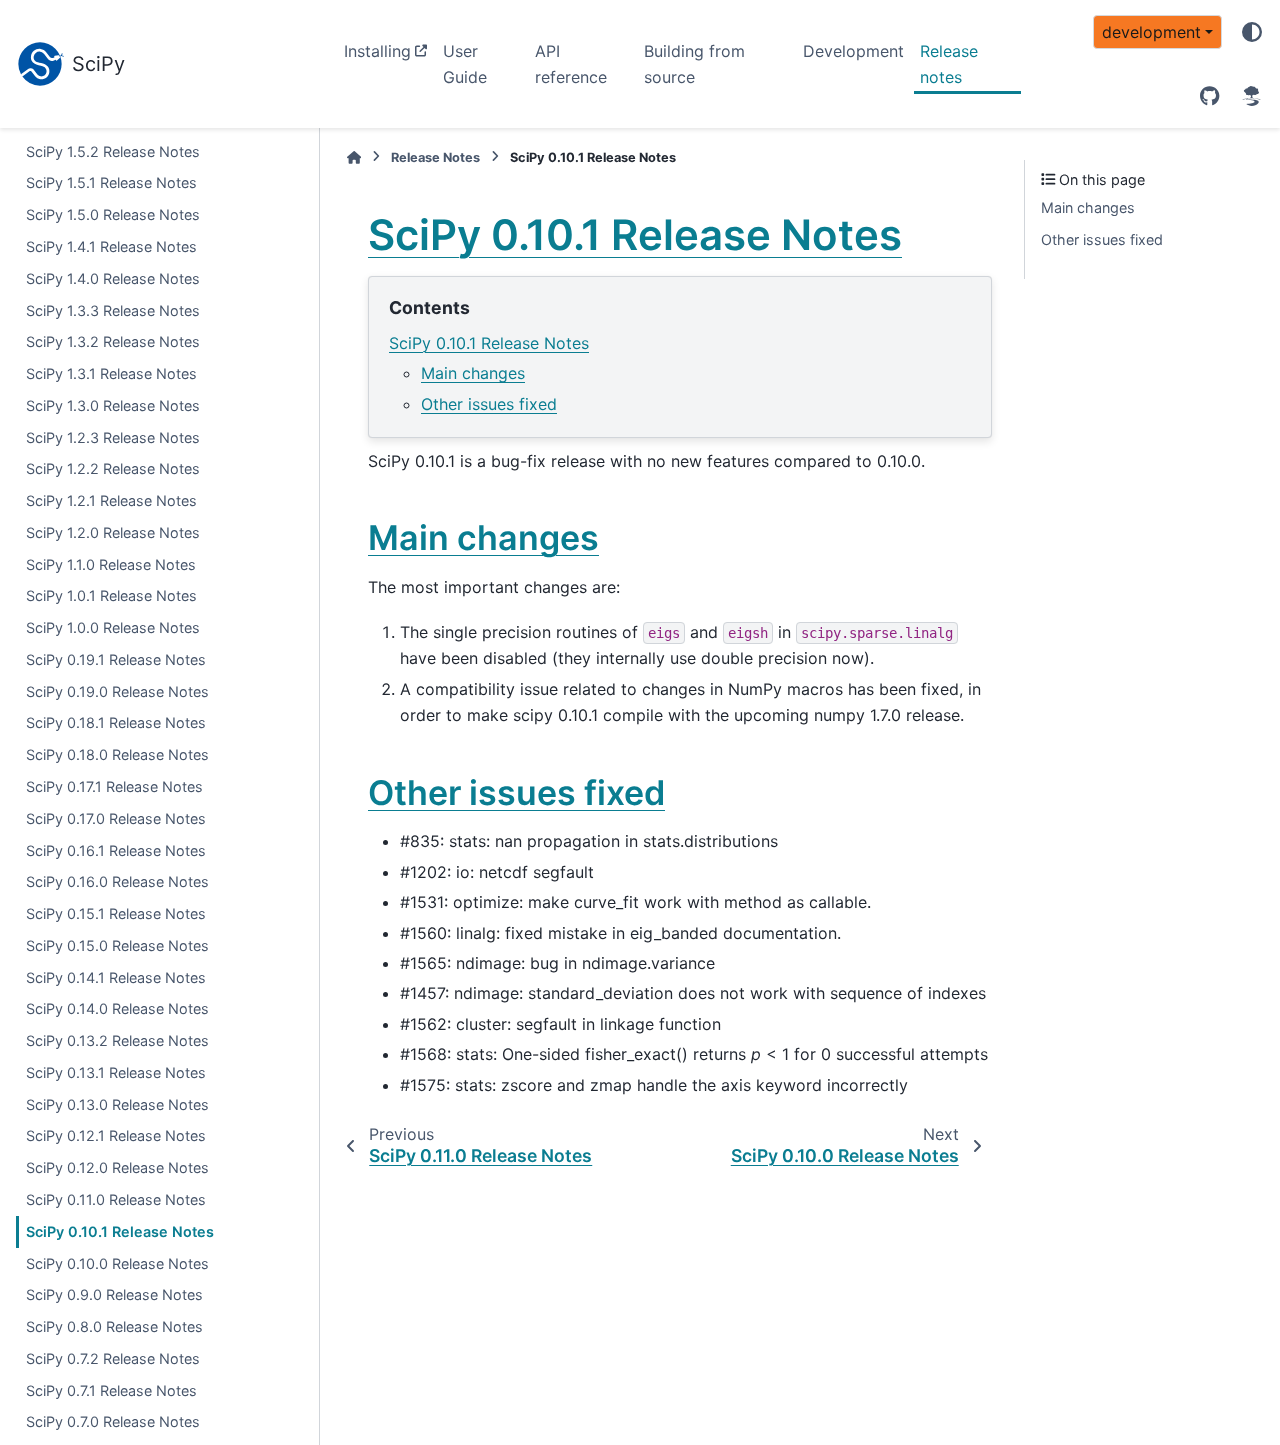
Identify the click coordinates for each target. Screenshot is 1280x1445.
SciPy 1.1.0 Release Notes (111, 564)
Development (853, 51)
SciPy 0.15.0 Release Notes (117, 945)
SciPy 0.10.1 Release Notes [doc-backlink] (635, 234)
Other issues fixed (489, 404)
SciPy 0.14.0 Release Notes (117, 1009)
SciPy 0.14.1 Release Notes (116, 977)
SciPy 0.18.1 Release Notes (116, 723)
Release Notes (435, 157)
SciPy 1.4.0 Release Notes (113, 278)
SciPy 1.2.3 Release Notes (113, 437)
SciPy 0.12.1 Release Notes (116, 1136)
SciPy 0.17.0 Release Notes (116, 818)
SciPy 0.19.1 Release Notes (116, 659)
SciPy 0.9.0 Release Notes (114, 1295)
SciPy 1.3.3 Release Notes (113, 310)
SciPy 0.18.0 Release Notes (117, 755)
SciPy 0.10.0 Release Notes (117, 1263)
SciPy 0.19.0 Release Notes (117, 691)
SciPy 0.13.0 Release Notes (117, 1104)
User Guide (465, 64)
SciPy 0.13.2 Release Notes (117, 1041)
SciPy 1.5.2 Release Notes (113, 151)
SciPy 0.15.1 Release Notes (116, 913)
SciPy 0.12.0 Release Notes (117, 1168)
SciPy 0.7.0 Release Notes (113, 1422)
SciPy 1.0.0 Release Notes (113, 628)
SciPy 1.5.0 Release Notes (113, 215)
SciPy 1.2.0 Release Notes (113, 532)
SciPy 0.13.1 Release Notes (116, 1072)
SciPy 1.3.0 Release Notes (113, 405)
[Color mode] (1252, 32)
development (1151, 32)
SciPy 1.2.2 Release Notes (113, 469)
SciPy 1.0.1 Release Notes (111, 596)
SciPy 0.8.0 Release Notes (114, 1326)
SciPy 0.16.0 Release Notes (117, 882)
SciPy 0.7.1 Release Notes (111, 1390)
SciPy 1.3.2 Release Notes (113, 342)
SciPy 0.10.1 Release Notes (120, 1231)
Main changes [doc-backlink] (483, 537)
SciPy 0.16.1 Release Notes (116, 850)
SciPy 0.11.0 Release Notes (116, 1199)
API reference (571, 64)
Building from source (694, 64)
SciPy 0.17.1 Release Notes (114, 786)
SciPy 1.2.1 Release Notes (111, 500)
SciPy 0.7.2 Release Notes (113, 1358)
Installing (377, 51)
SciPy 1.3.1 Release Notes (111, 373)
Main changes (473, 373)
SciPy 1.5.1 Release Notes (111, 183)
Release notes (949, 64)
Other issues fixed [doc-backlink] (516, 792)
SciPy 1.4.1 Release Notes (111, 246)
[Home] (354, 157)
